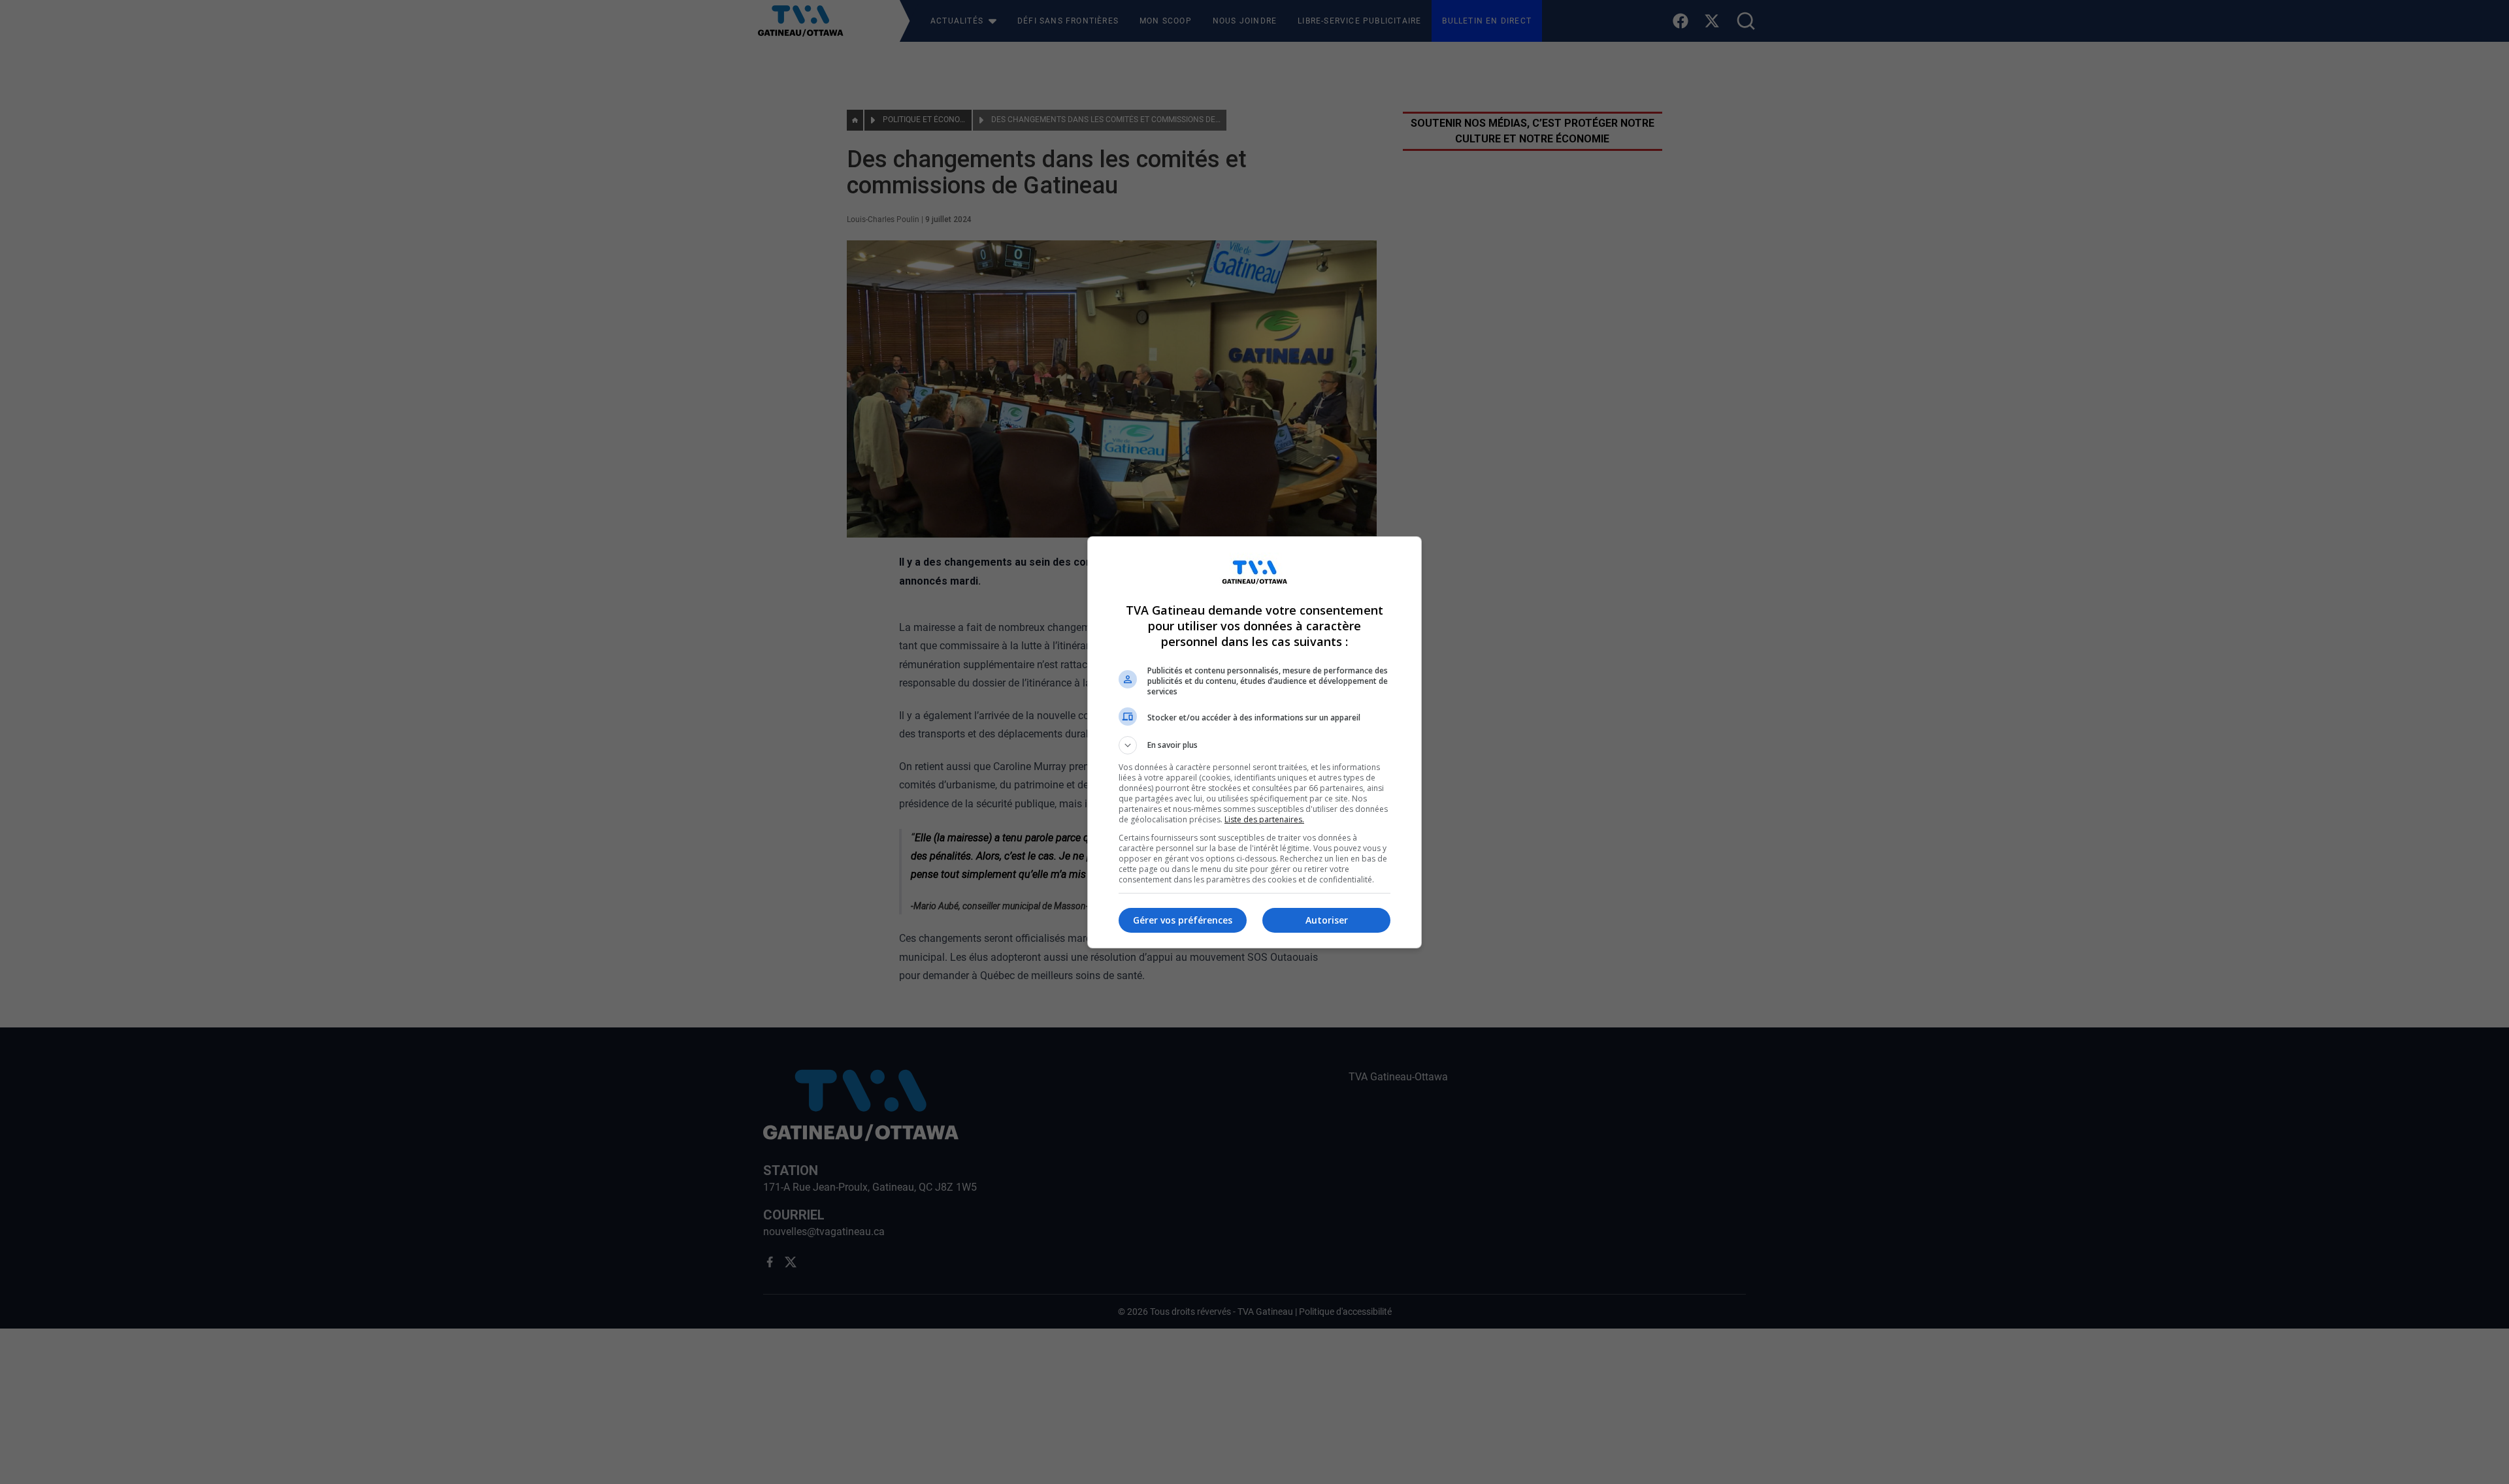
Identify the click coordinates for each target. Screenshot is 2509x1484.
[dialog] (1254, 742)
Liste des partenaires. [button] (1264, 819)
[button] (1254, 745)
